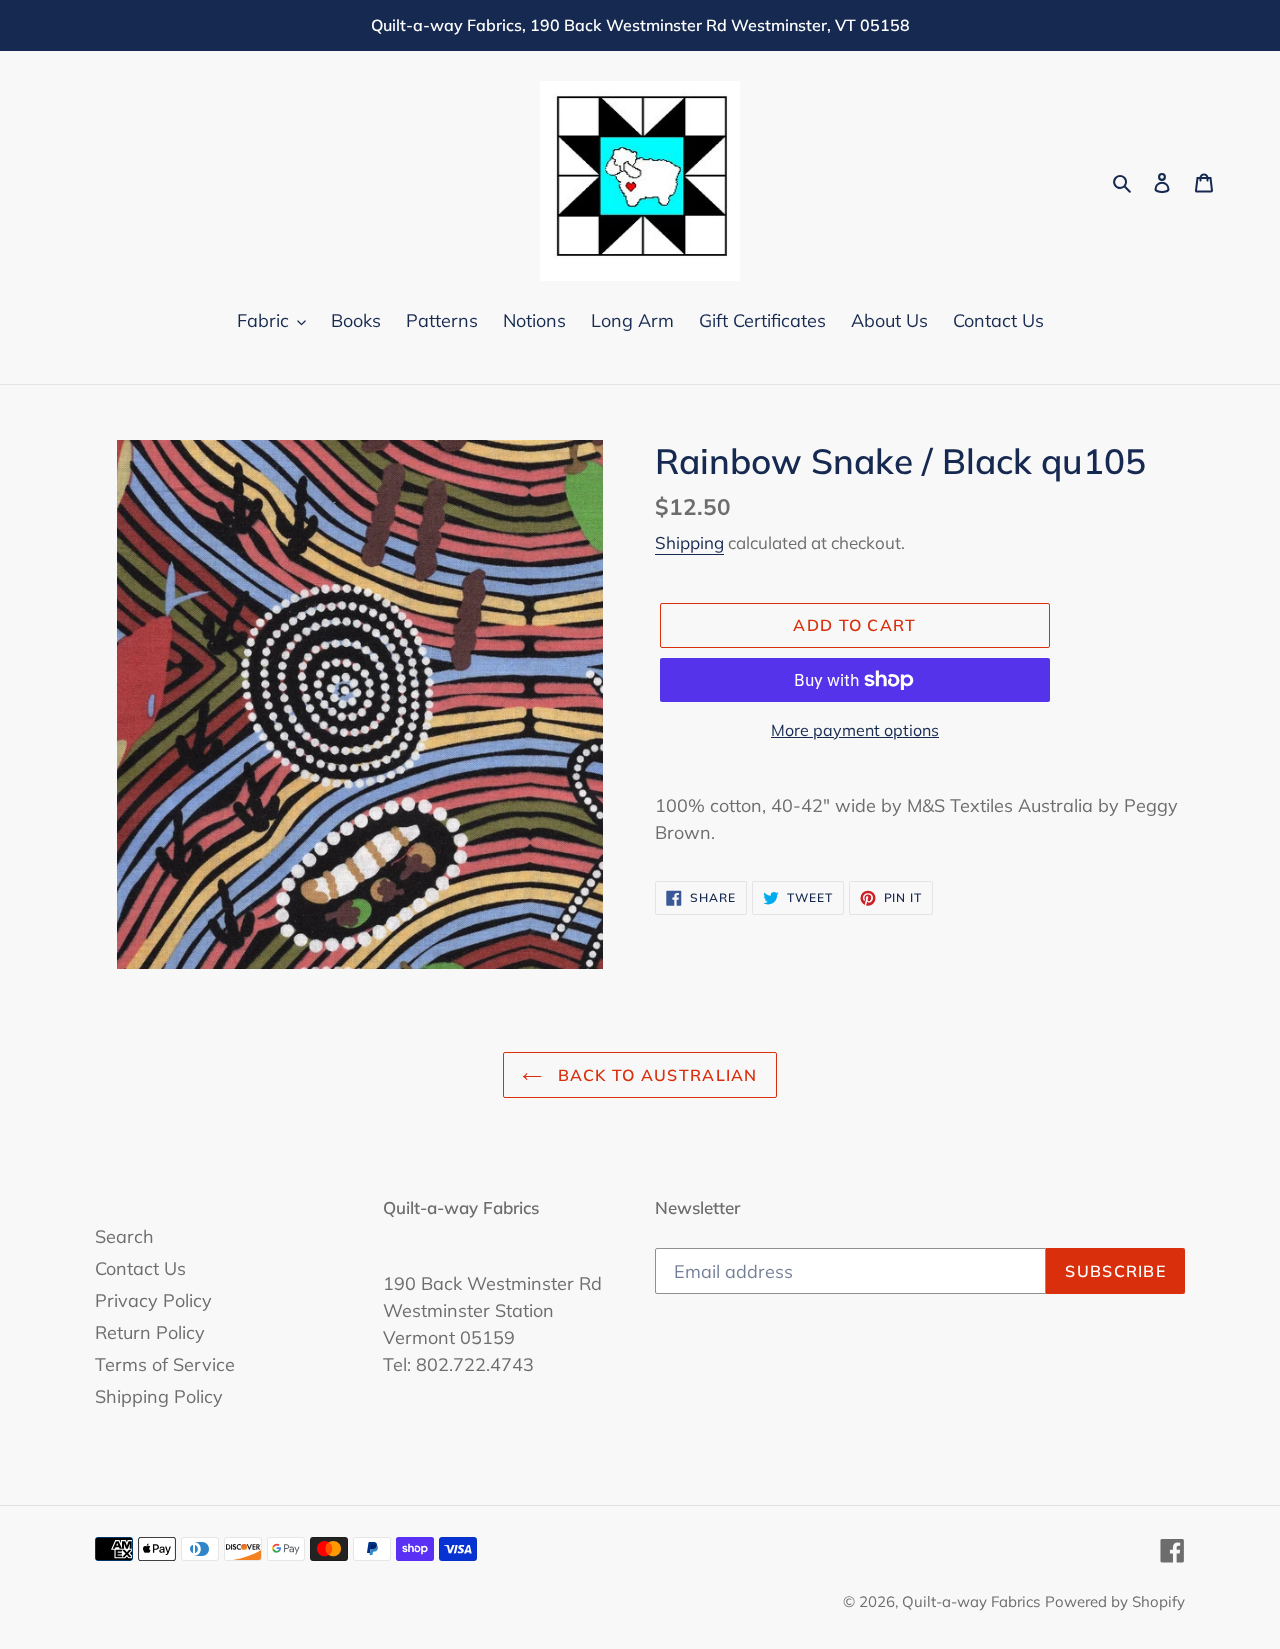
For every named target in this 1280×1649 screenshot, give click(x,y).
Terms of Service (165, 1364)
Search (124, 1236)
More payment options (855, 730)
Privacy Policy (153, 1300)
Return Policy (150, 1332)
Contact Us (140, 1268)
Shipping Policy (159, 1396)
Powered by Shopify (1115, 1601)
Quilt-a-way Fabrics (971, 1601)
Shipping (689, 542)
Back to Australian (654, 1075)
